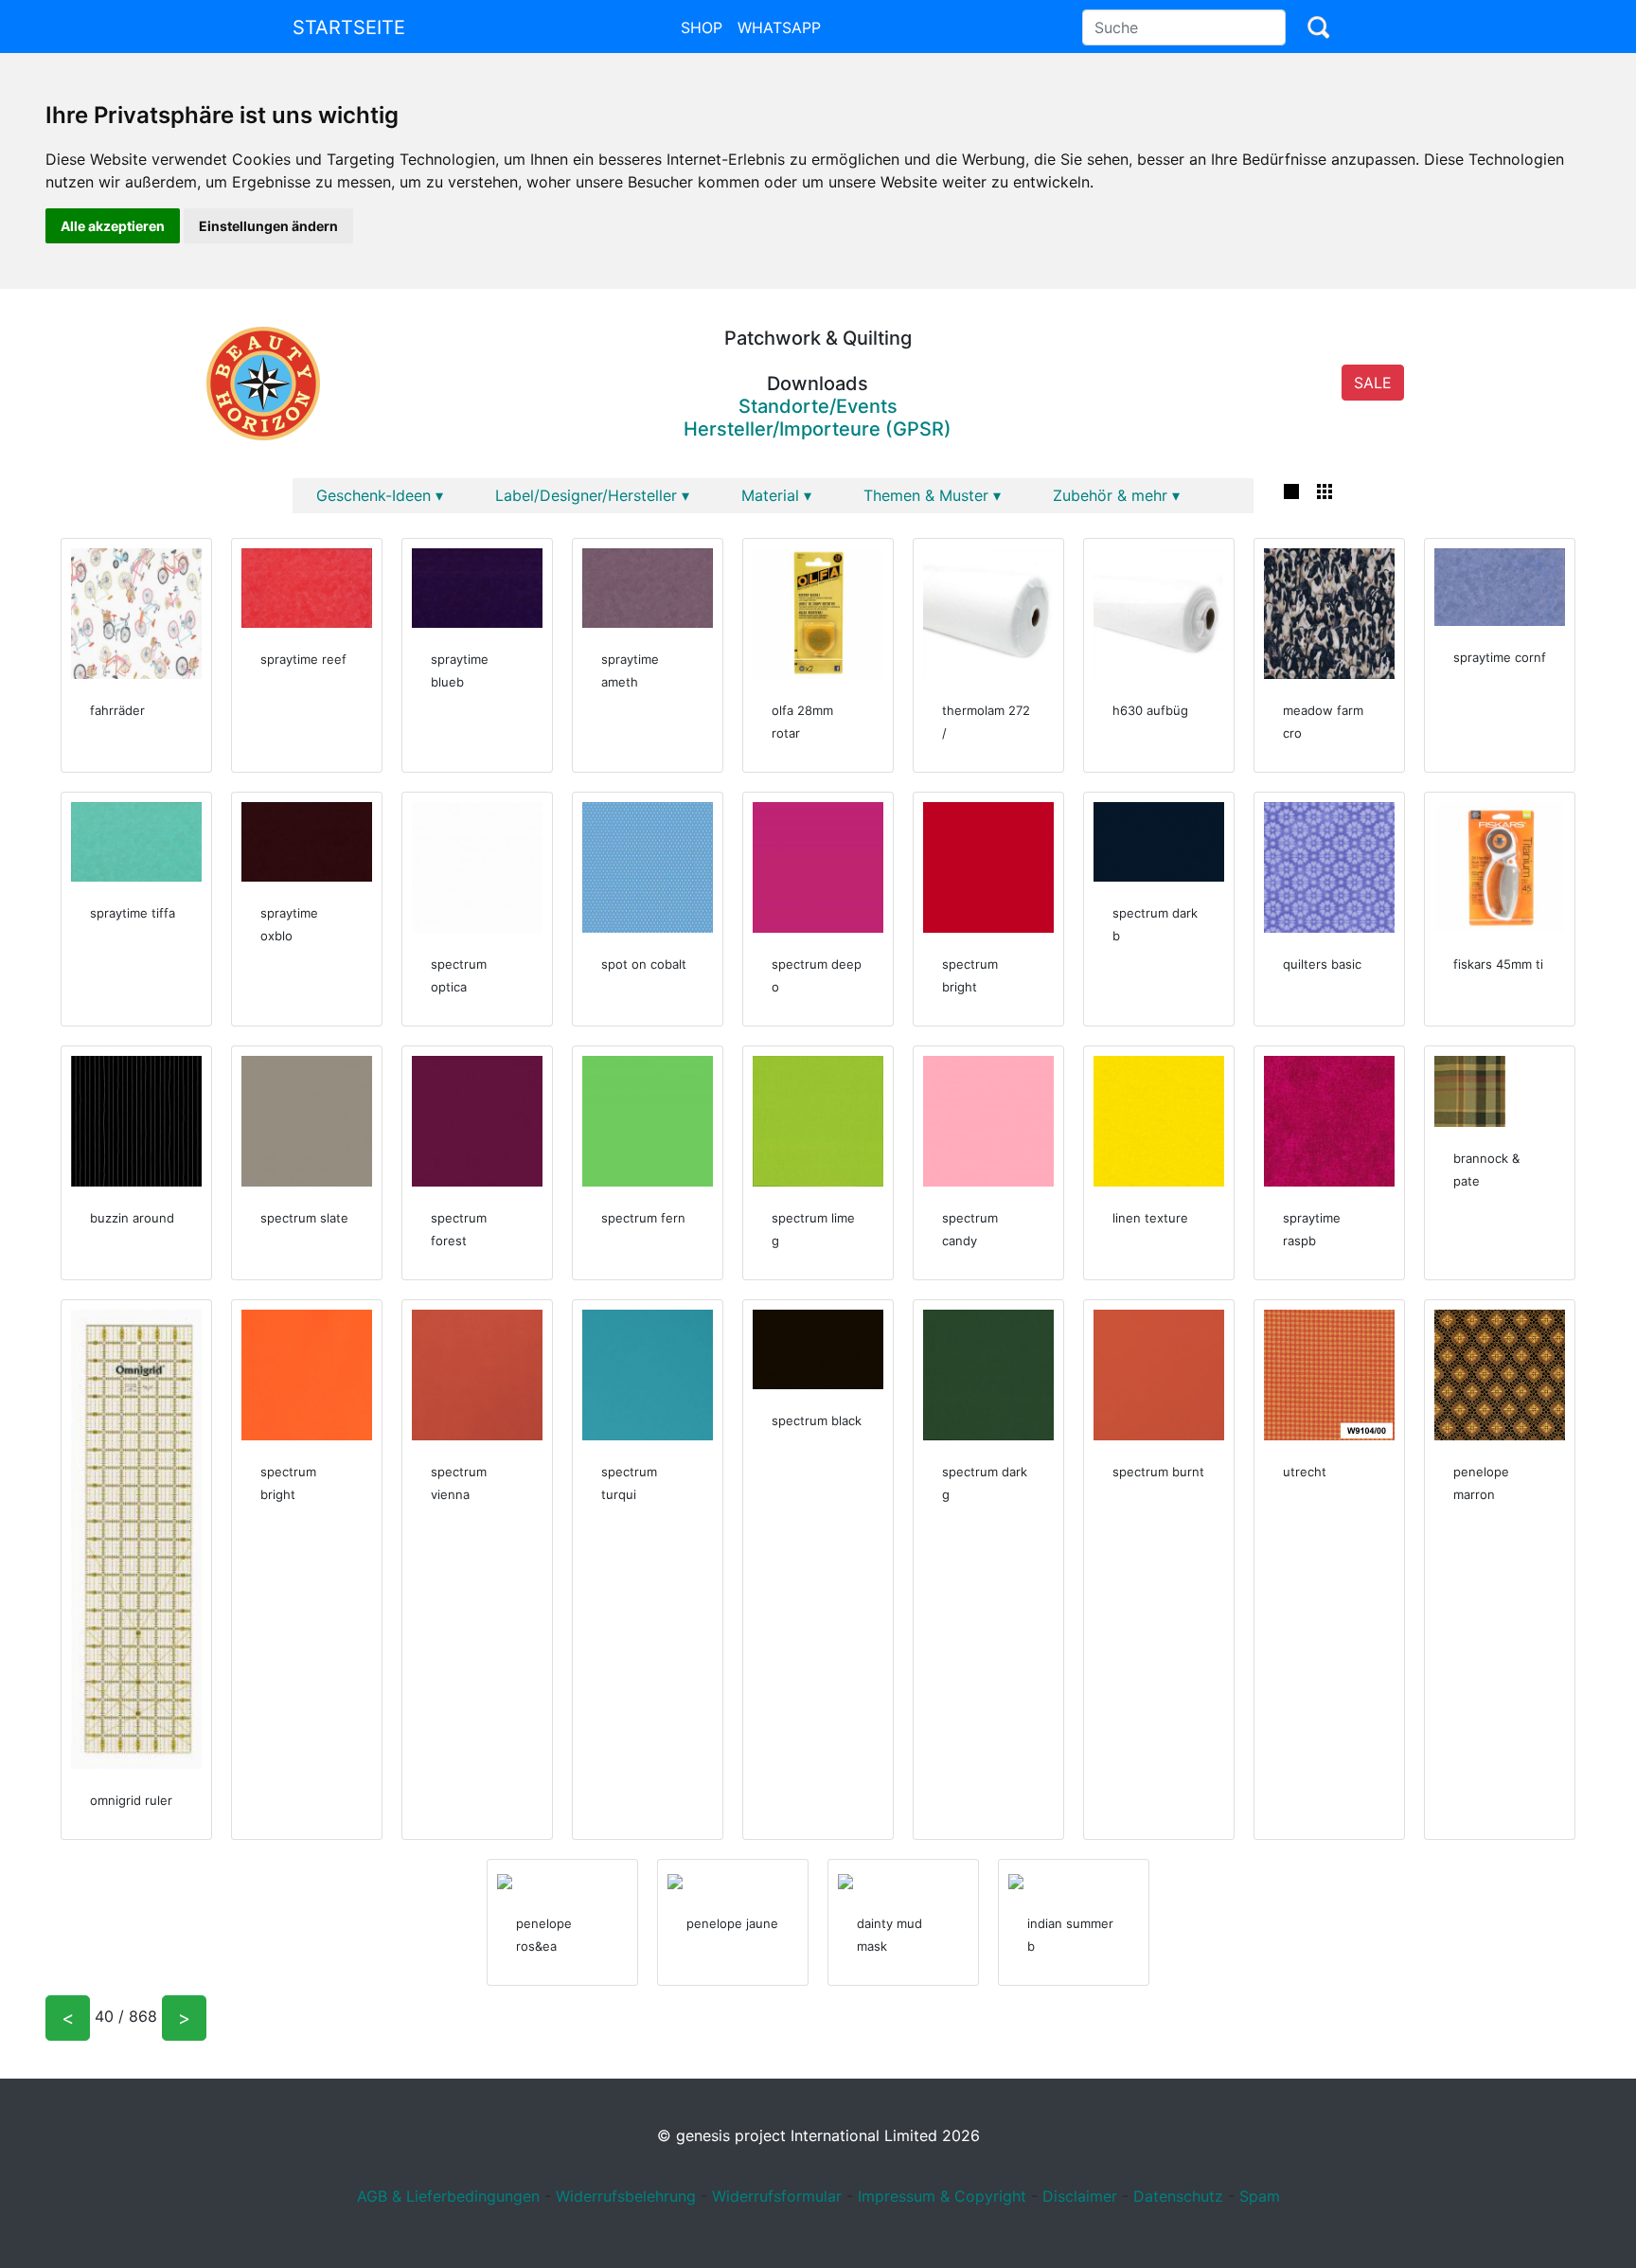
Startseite (349, 27)
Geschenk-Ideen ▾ (380, 495)
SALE (1373, 383)
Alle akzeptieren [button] (113, 226)
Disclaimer (1080, 2196)
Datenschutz (1178, 2196)
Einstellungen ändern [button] (268, 226)
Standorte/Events (818, 406)
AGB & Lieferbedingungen (448, 2196)
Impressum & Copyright (942, 2196)
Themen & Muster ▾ (932, 495)
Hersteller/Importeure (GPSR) (818, 429)
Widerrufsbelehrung (626, 2196)
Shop (702, 27)
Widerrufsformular (777, 2196)
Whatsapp (779, 27)
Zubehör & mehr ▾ (1116, 495)
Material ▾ (776, 495)
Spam (1260, 2196)
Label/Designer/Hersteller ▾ (592, 495)
